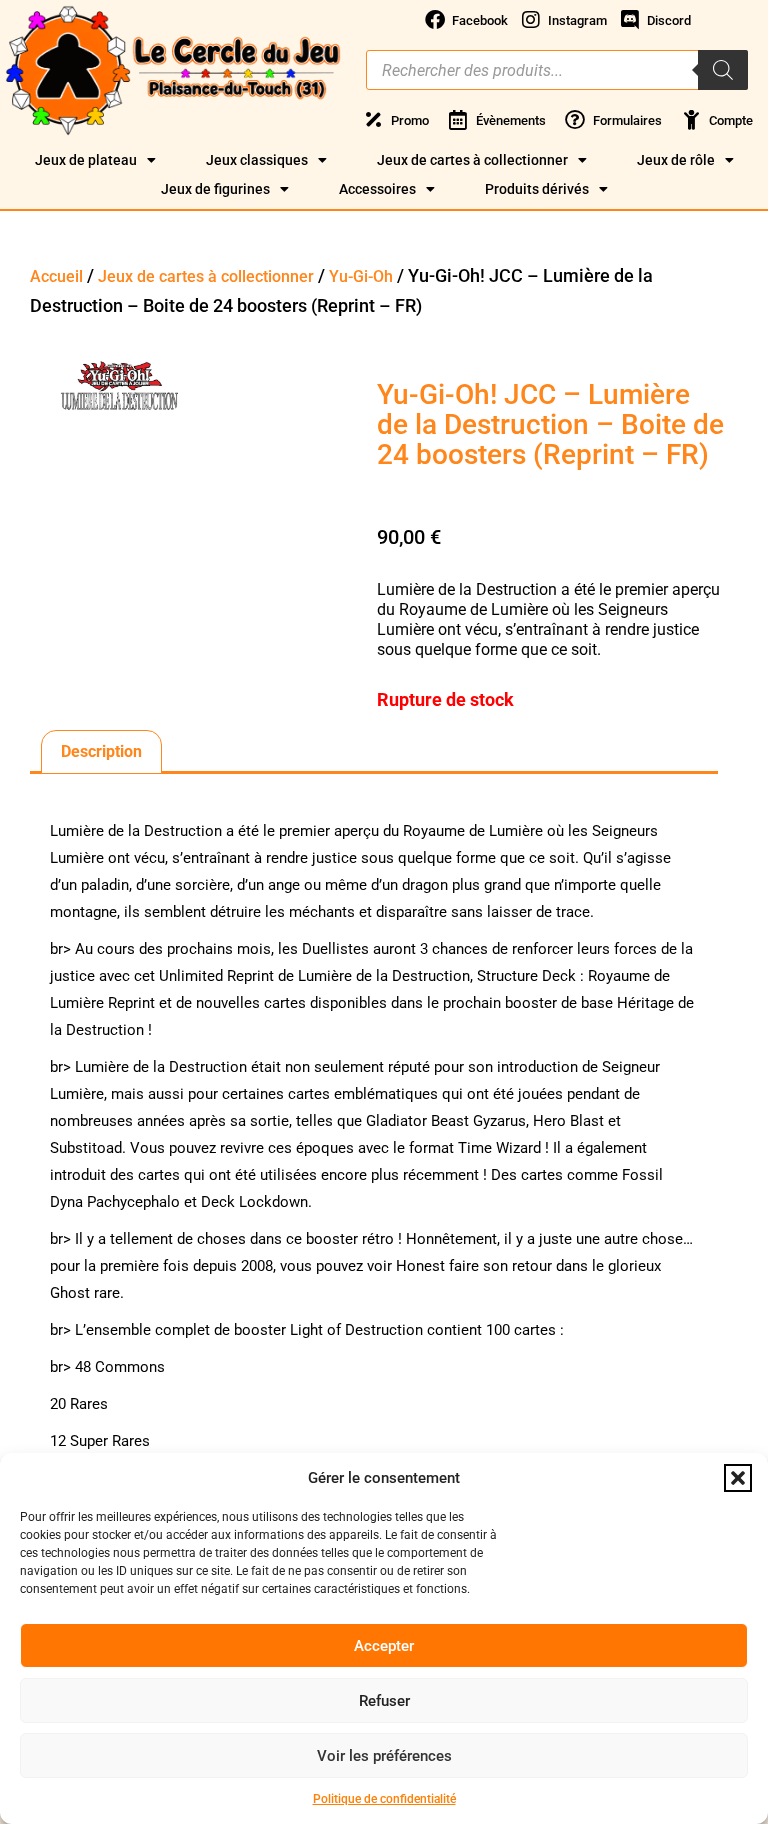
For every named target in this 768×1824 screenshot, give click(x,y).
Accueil (56, 276)
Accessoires (377, 189)
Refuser (384, 1701)
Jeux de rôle (676, 160)
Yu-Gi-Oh (361, 276)
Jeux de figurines (215, 189)
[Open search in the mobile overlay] (557, 70)
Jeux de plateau (86, 160)
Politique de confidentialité (384, 1799)
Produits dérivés (537, 189)
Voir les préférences (384, 1756)
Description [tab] (101, 751)
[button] (738, 1478)
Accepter (384, 1646)
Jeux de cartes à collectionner (472, 160)
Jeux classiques (257, 160)
